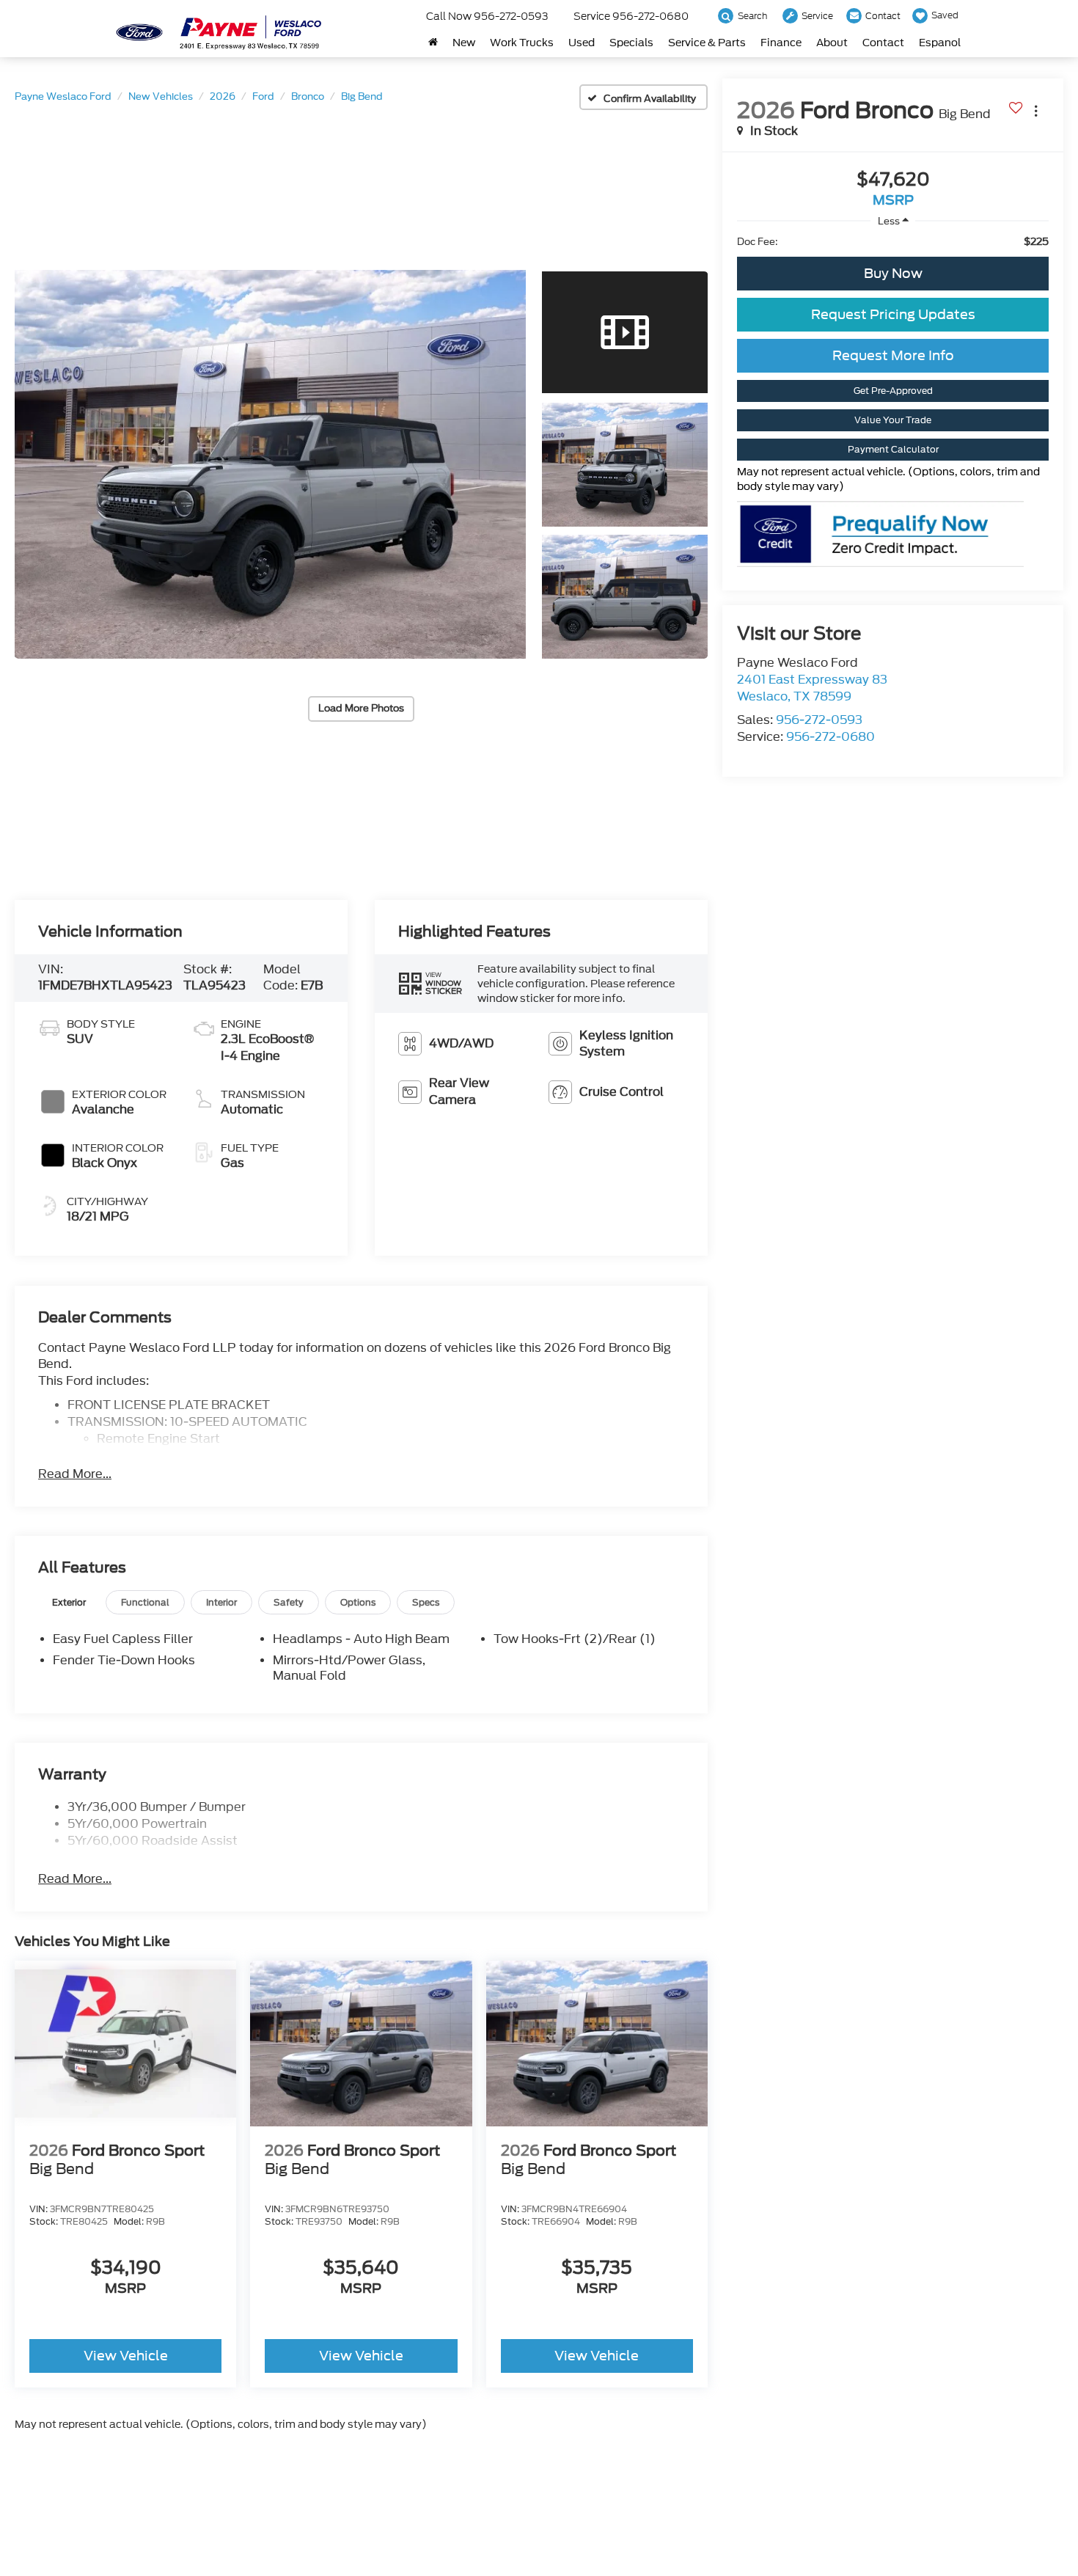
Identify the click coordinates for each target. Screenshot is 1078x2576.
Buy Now (893, 273)
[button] (270, 464)
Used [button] (582, 43)
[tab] (69, 1602)
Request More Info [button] (893, 355)
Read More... (75, 1474)
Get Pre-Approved (893, 391)
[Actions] (1036, 110)
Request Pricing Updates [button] (893, 314)
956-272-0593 (819, 720)
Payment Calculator (893, 449)
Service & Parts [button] (707, 43)
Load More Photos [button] (361, 708)
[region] (893, 242)
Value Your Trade (893, 420)
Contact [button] (883, 43)
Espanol (940, 43)
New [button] (464, 43)
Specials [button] (631, 43)
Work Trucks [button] (522, 43)
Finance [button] (781, 43)
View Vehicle (126, 2356)
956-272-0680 (830, 737)
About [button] (832, 43)
